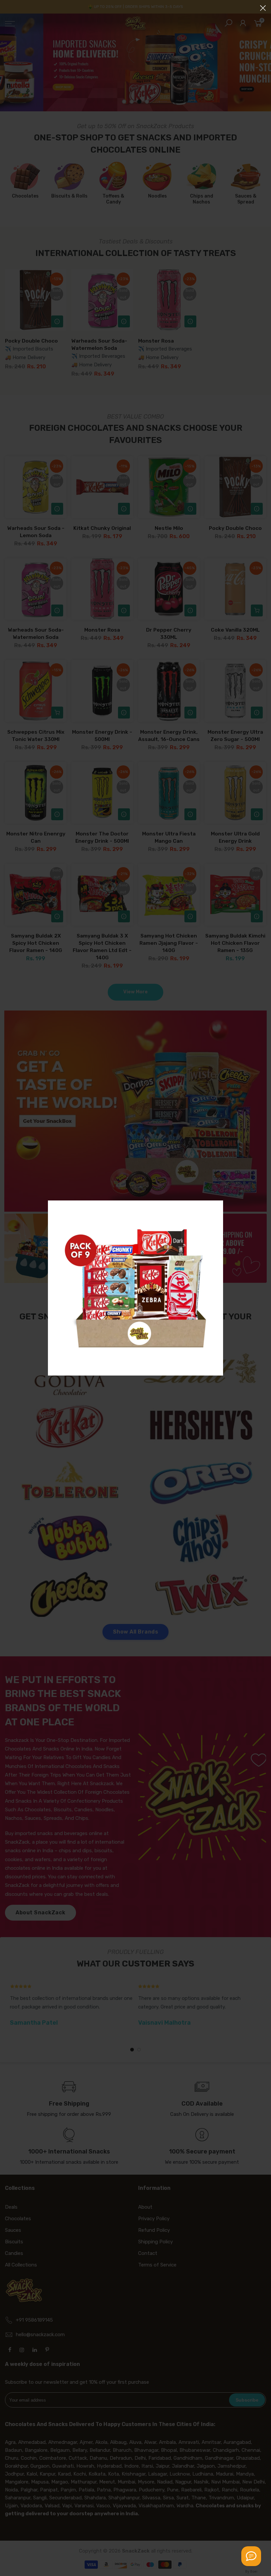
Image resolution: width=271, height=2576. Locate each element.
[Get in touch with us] (251, 2556)
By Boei (251, 2571)
